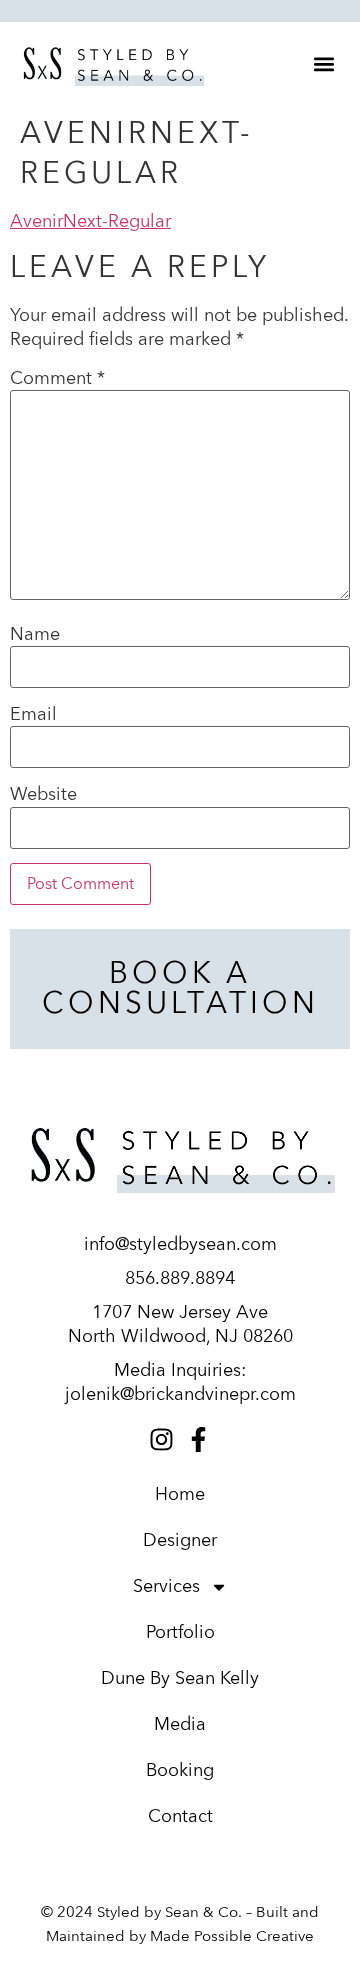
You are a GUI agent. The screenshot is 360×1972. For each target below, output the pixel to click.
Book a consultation (180, 988)
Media (180, 1724)
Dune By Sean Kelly (180, 1678)
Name (35, 635)
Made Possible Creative (232, 1936)
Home (180, 1494)
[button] (323, 63)
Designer (180, 1540)
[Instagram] (161, 1439)
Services (166, 1586)
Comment (57, 379)
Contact (180, 1816)
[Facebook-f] (198, 1439)
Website (43, 795)
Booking (180, 1770)
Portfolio (180, 1632)
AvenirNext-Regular (90, 221)
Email (33, 715)
